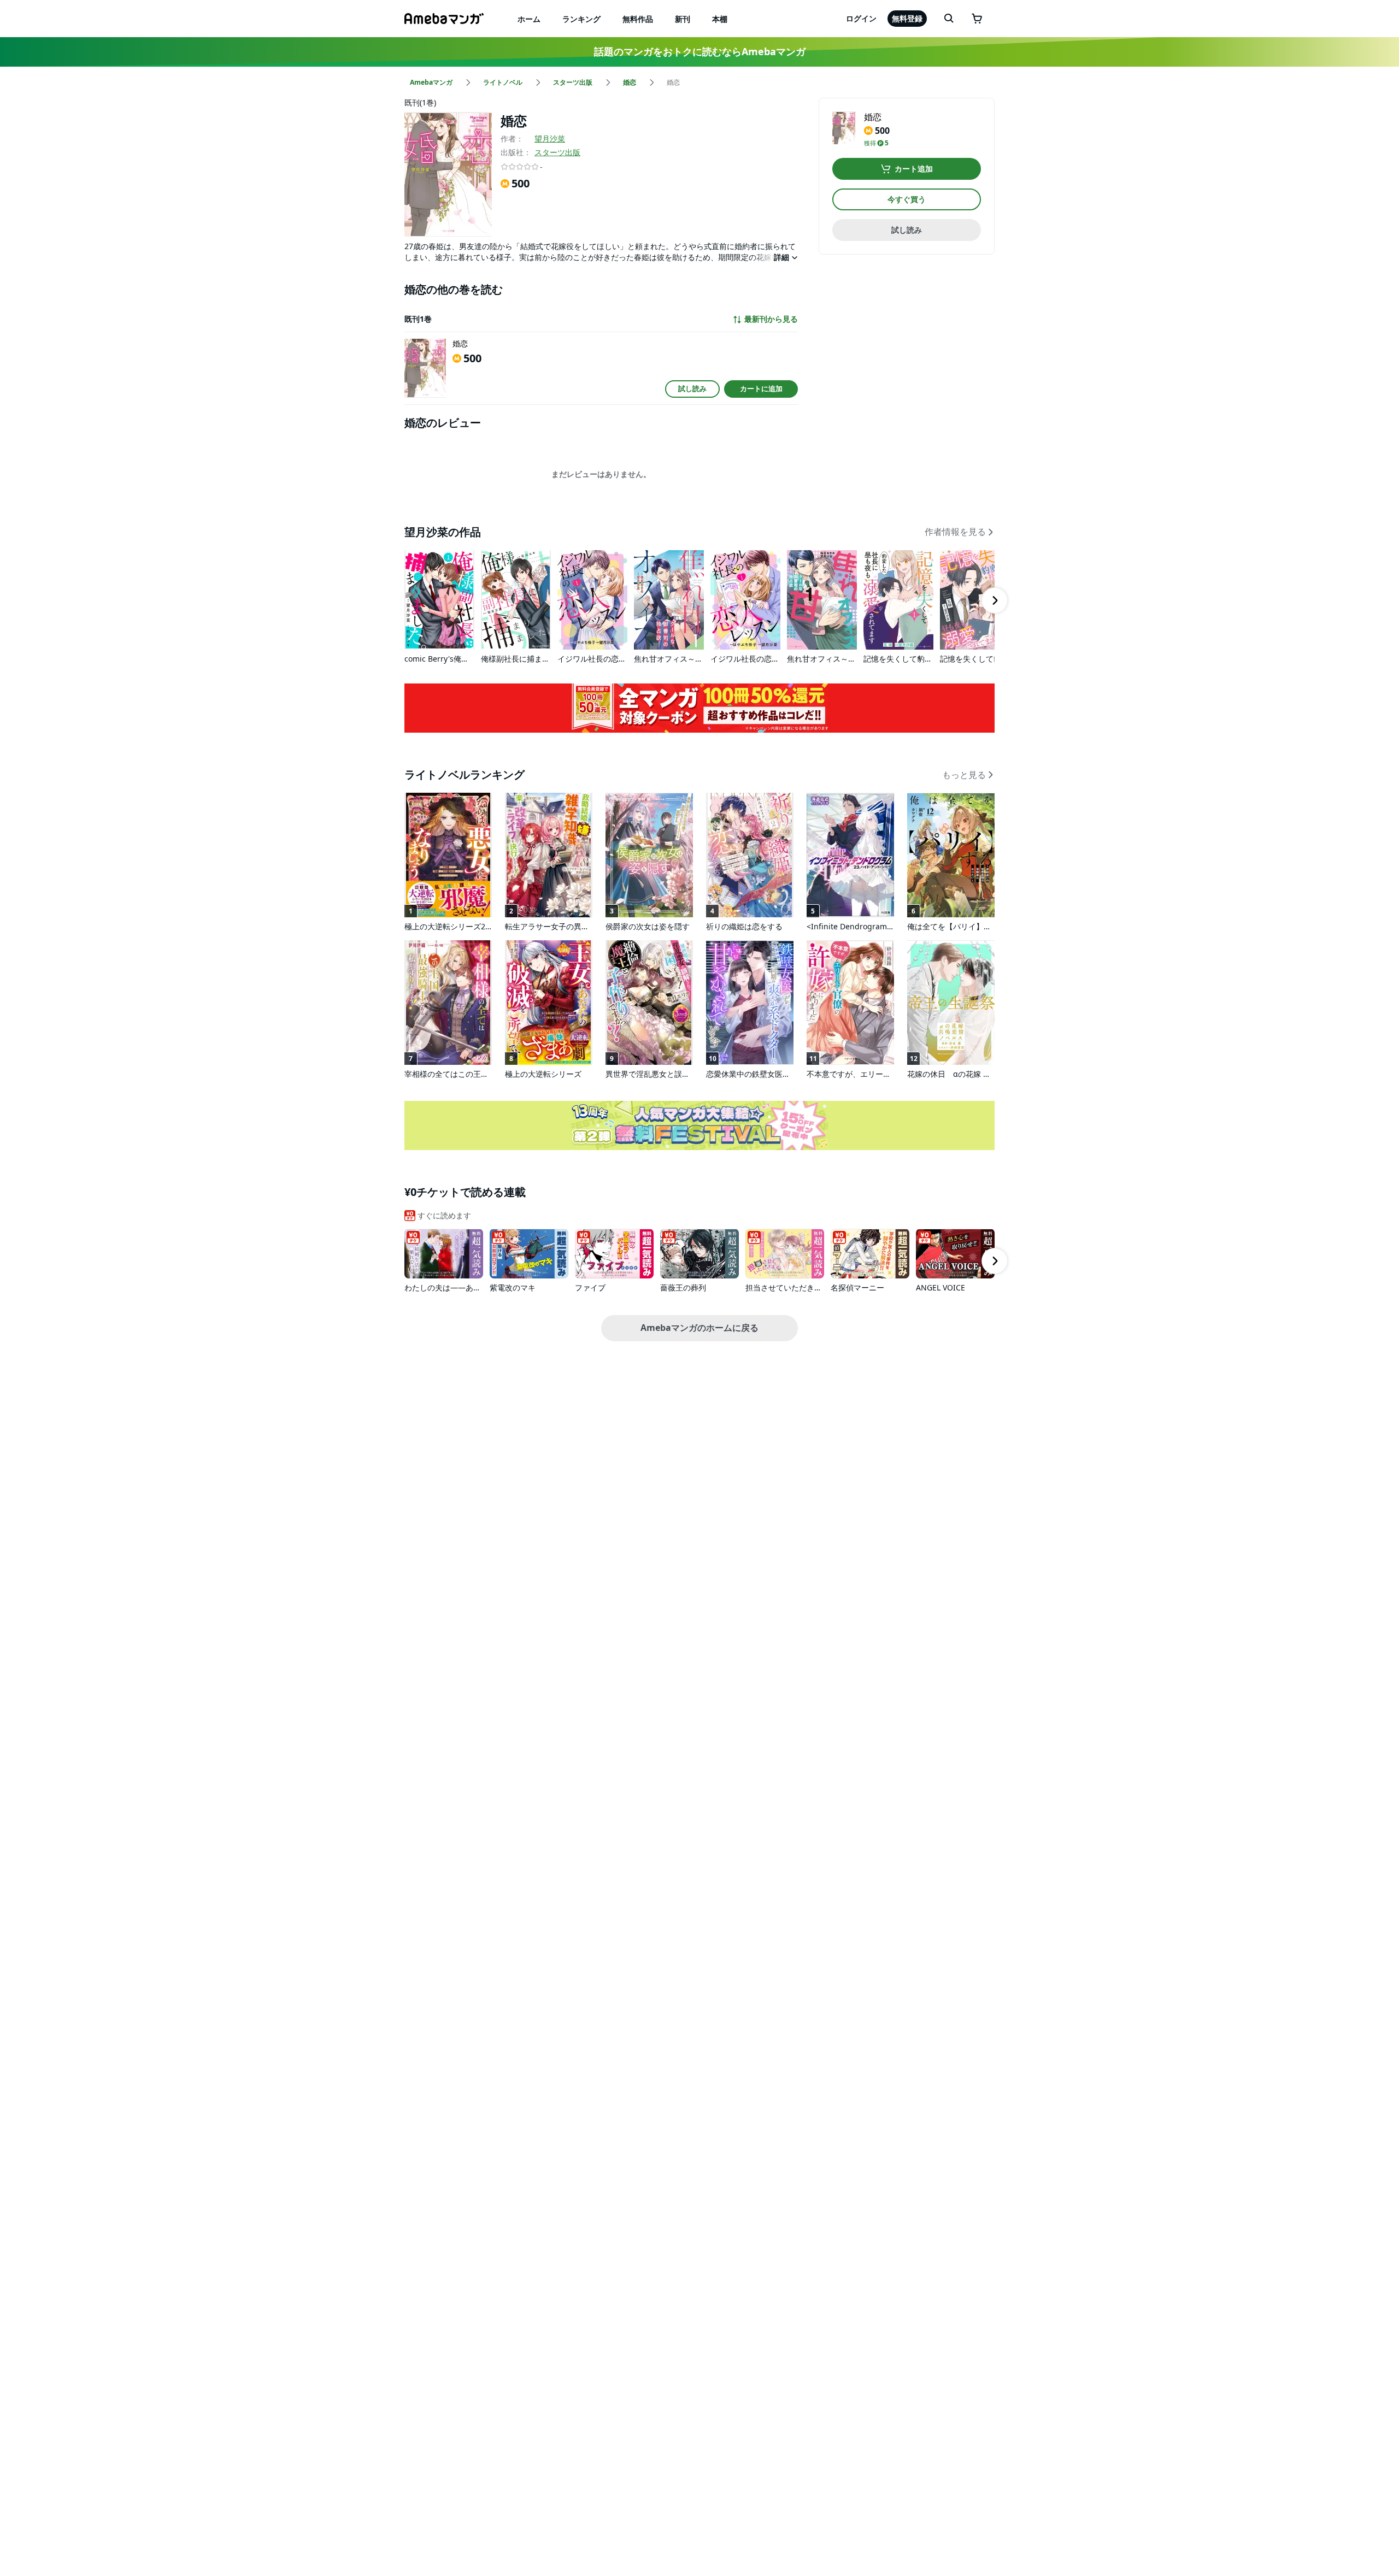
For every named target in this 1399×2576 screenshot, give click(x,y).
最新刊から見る (771, 319)
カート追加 (914, 169)
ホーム (529, 19)
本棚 (720, 19)
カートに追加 (761, 388)
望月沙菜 (550, 138)
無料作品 (638, 19)
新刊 (683, 19)
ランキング (581, 19)
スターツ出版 (557, 152)
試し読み (692, 388)
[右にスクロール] (995, 600)
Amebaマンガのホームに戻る (699, 1328)
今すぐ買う (907, 199)
